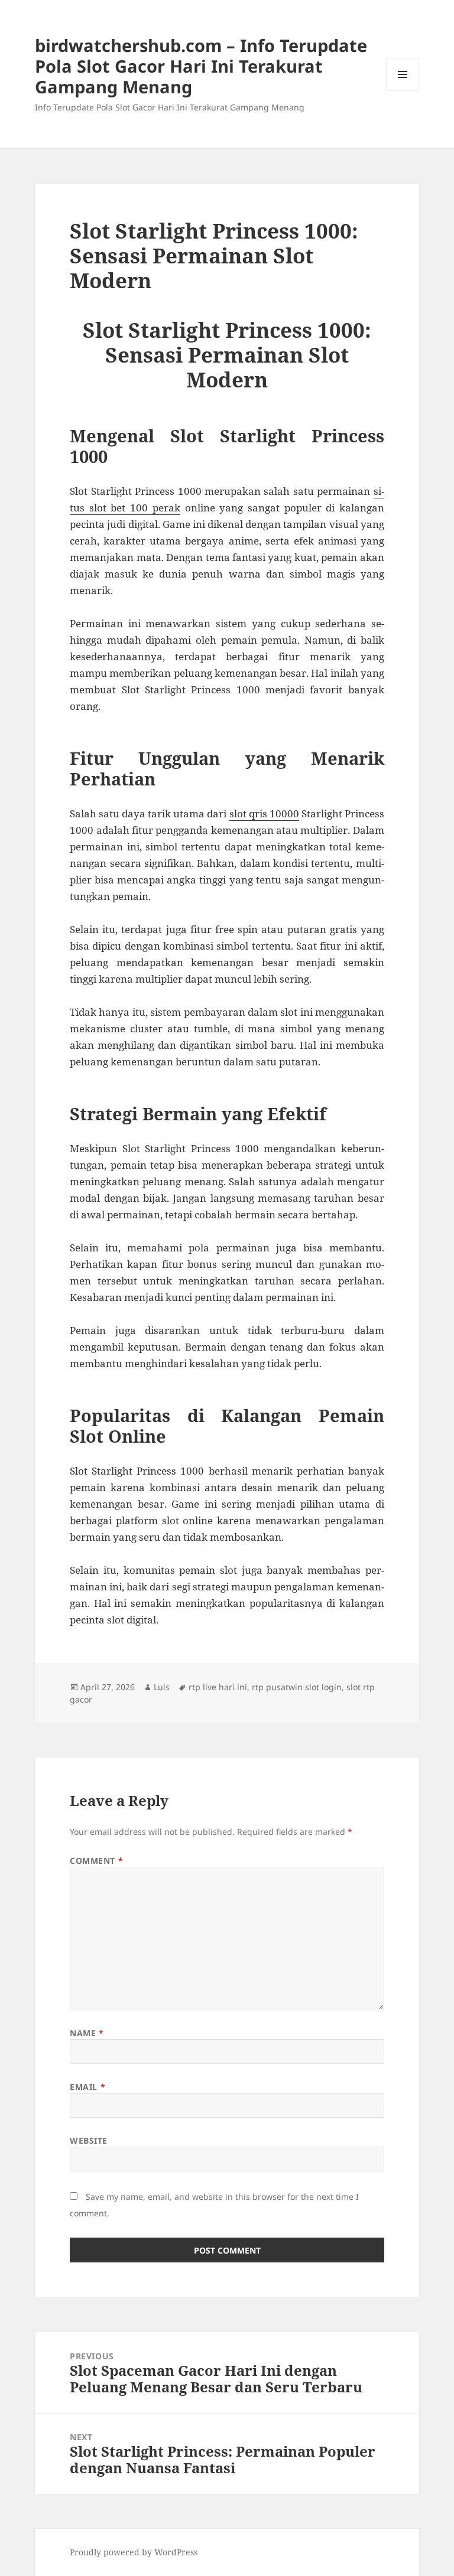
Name (87, 2033)
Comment (96, 1861)
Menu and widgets (403, 91)
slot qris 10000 (264, 813)
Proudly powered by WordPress (134, 2552)
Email (87, 2087)
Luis (162, 1687)
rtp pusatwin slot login (297, 1687)
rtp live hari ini (218, 1687)
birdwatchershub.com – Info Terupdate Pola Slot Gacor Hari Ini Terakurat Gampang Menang (201, 66)
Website (89, 2140)
